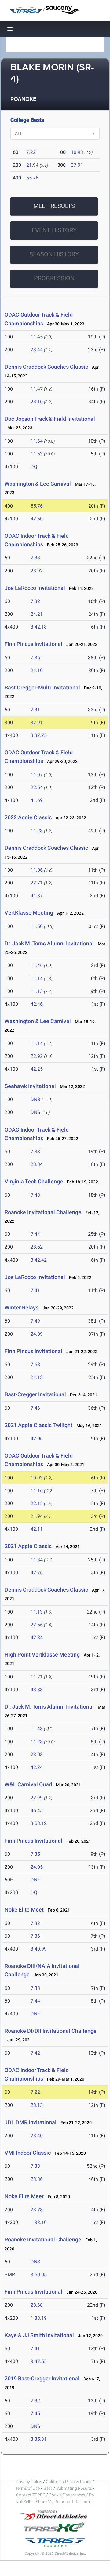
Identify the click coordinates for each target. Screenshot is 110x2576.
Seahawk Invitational (30, 1086)
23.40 (37, 2136)
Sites (48, 2488)
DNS (35, 1099)
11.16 (37, 1491)
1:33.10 (39, 2222)
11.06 (37, 870)
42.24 (37, 1767)
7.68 (35, 1364)
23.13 (37, 2105)
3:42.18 (39, 627)
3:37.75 (39, 735)
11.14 (37, 978)
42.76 (37, 1573)
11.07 (37, 775)
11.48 (37, 1729)
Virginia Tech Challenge (34, 1181)
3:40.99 (39, 1949)
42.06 (37, 1439)
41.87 (37, 896)
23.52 (37, 1247)
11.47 (37, 389)
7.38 (35, 1988)
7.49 (35, 1321)
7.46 (35, 1408)
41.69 (37, 800)
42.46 (37, 1004)
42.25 (37, 1069)
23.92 (37, 571)
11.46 (37, 965)
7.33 (35, 558)
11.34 (37, 1560)
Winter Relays (22, 1307)
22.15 (37, 1503)
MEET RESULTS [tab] (54, 206)
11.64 (37, 441)
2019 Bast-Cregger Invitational (42, 2378)
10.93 (77, 152)
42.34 (37, 1637)
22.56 (37, 1625)
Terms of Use (28, 2488)
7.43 (35, 1195)
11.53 (37, 454)
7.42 (35, 2053)
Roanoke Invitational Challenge (44, 1212)
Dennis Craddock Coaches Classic (46, 367)
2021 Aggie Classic (28, 1546)
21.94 (32, 165)
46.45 (37, 1811)
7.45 (35, 2413)
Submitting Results (74, 2488)
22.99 (37, 1798)
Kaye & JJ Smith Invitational (39, 2335)
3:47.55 (39, 2361)
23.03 (37, 1754)
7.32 (35, 601)
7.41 (35, 1290)
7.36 (35, 658)
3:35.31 (39, 2439)
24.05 (37, 1867)
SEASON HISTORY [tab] (54, 254)
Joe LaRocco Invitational (35, 588)
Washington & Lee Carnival (38, 484)
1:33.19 (39, 2318)
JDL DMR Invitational (31, 2122)
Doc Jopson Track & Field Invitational (50, 419)
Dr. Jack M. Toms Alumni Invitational (49, 943)
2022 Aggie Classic (28, 817)
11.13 (37, 991)
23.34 (37, 1164)
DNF (35, 1880)
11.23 (37, 831)
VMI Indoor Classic (28, 2153)
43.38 (37, 1690)
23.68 (37, 2305)
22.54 (37, 787)
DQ (34, 467)
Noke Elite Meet (24, 1910)
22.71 (37, 883)
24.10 (37, 670)
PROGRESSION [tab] (54, 278)
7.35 (35, 1854)
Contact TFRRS (31, 2495)
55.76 (32, 178)
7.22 (31, 152)
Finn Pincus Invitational (33, 644)
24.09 (37, 1334)
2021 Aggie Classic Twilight (39, 1425)
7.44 (35, 1234)
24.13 (37, 1377)
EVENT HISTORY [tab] (54, 230)
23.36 (37, 2179)
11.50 (37, 926)
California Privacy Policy (69, 2482)
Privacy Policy (29, 2482)
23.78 (37, 2210)
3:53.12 (39, 1823)
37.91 (77, 165)
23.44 (37, 350)
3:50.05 (39, 2275)
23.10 (37, 402)
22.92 (37, 1056)
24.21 (37, 614)
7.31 (35, 710)
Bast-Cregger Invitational (35, 1394)
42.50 (37, 519)
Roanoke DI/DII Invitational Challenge (51, 2031)
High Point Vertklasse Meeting (42, 1655)
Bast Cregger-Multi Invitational (42, 687)
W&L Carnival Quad (28, 1784)
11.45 (37, 337)
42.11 (37, 1529)
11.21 (37, 1677)
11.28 (37, 1742)
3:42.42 (39, 1260)
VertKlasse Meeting (29, 913)
